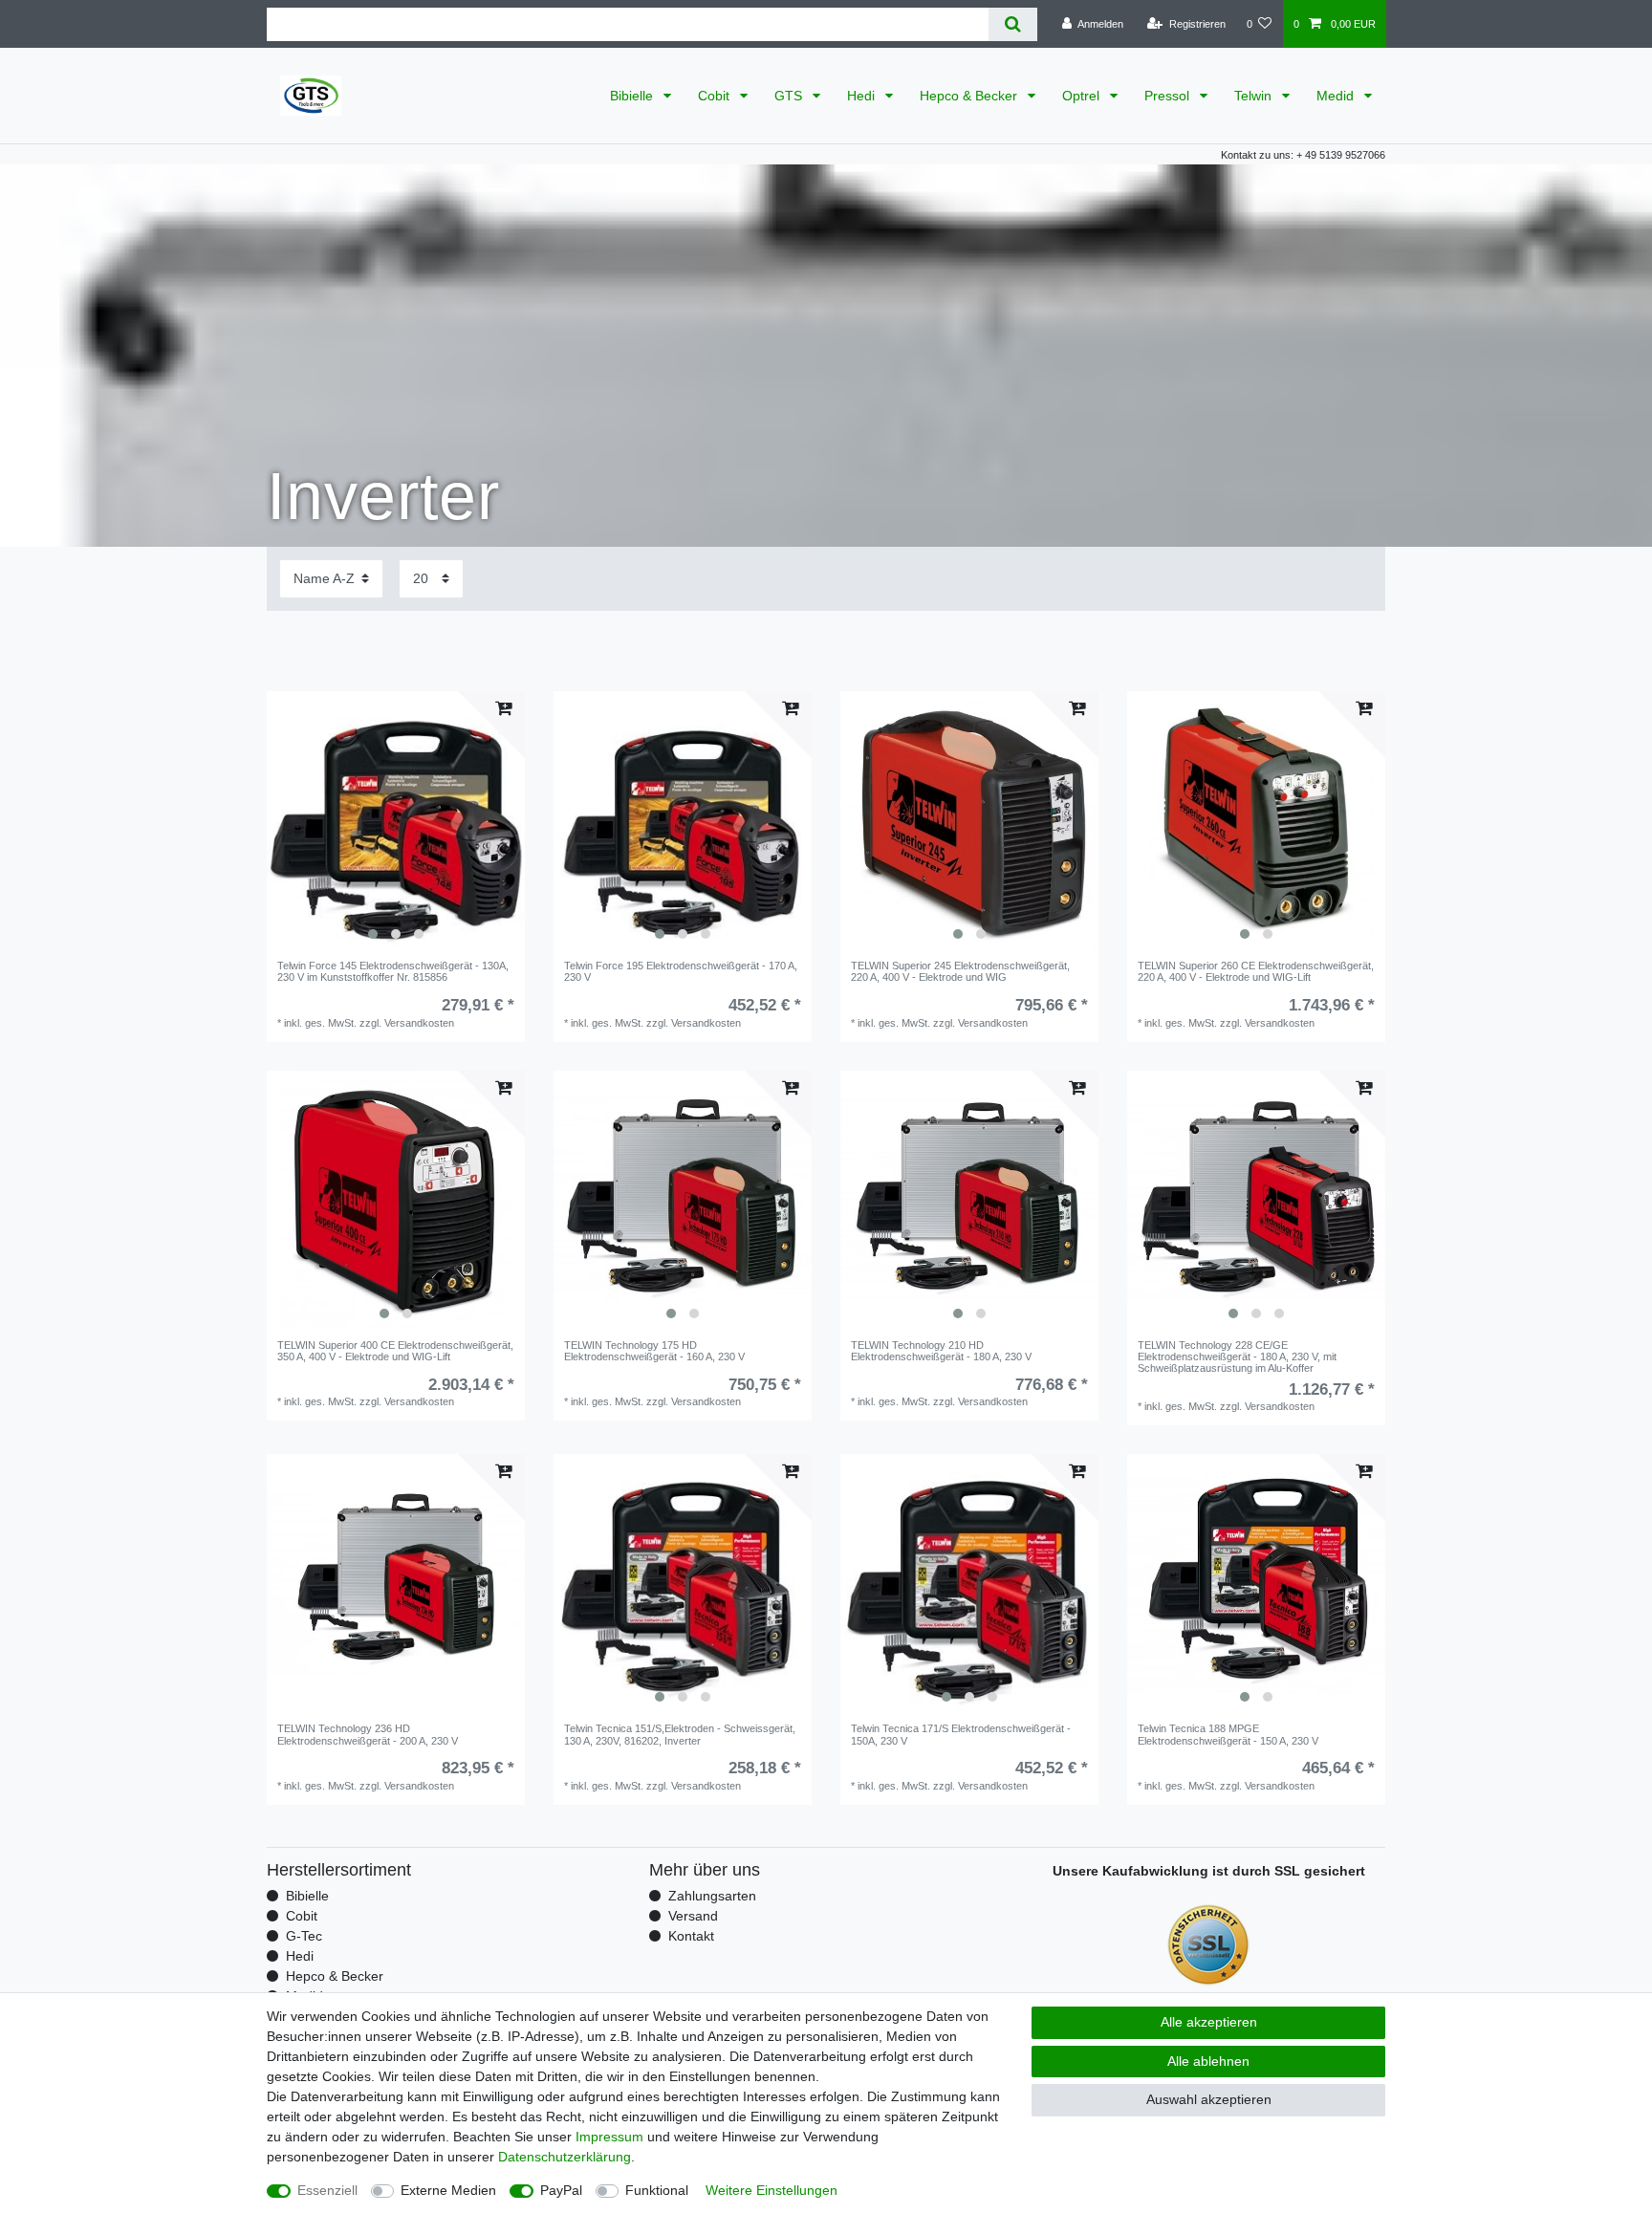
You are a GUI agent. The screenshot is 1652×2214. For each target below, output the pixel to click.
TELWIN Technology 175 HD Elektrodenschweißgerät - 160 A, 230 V (654, 1351)
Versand (693, 1916)
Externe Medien (448, 2190)
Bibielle (633, 96)
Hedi (863, 96)
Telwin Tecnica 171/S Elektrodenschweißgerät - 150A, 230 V (961, 1734)
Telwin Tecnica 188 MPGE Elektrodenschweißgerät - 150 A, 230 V (1228, 1734)
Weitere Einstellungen (772, 2190)
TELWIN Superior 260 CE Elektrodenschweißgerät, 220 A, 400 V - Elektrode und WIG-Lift (1256, 971)
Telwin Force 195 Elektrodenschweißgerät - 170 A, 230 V (681, 971)
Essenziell (327, 2190)
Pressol (1169, 96)
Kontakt (691, 1936)
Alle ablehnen (1208, 2061)
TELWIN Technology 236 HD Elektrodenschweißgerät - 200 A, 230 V (368, 1734)
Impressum (609, 2137)
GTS (790, 96)
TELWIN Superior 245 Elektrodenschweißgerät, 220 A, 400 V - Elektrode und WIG (960, 971)
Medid (1337, 96)
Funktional (657, 2190)
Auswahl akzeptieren (1209, 2099)
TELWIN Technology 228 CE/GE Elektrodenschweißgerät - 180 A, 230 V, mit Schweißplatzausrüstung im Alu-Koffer (1237, 1357)
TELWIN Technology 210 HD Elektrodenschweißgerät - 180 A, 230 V (941, 1351)
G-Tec (304, 1936)
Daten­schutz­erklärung (565, 2157)
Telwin (1255, 96)
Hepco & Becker (970, 96)
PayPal (561, 2190)
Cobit (716, 96)
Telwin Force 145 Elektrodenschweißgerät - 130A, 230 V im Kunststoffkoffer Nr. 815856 (393, 971)
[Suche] (1013, 24)
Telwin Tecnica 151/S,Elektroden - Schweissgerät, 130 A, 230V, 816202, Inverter (680, 1734)
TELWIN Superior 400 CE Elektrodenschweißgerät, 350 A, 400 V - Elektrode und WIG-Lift (395, 1351)
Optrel (1083, 96)
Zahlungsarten (712, 1896)
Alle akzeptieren (1209, 2022)
